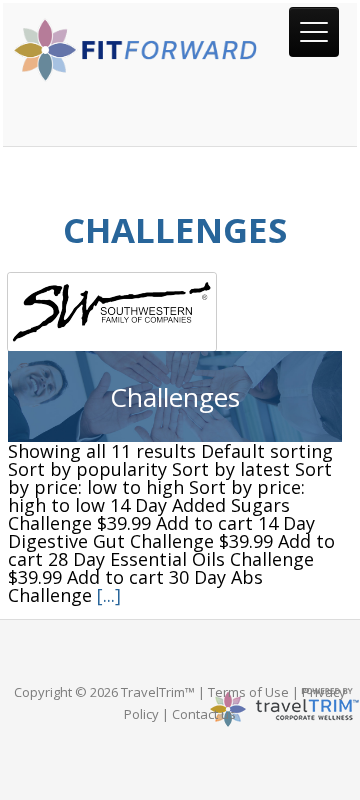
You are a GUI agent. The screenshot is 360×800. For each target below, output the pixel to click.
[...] (109, 595)
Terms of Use (248, 692)
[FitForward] (138, 75)
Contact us (204, 714)
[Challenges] (175, 312)
